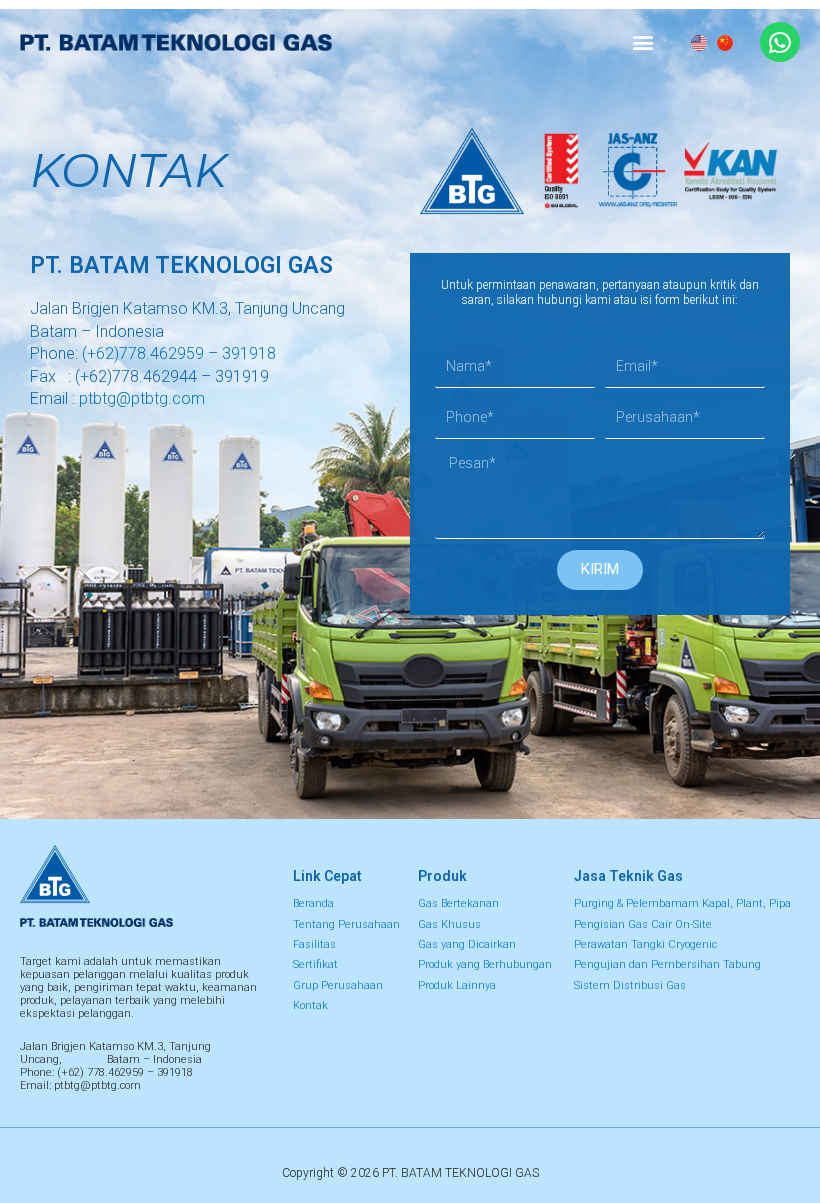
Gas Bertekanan (458, 903)
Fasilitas (314, 944)
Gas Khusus (449, 924)
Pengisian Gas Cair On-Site (643, 924)
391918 (249, 353)
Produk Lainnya (457, 985)
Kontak (310, 1005)
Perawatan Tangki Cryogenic (645, 944)
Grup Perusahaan (338, 985)
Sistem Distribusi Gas (630, 985)
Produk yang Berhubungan (485, 964)
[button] (643, 42)
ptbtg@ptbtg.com (142, 398)
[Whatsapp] (780, 42)
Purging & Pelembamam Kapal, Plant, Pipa (682, 903)
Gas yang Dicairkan (467, 944)
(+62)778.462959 (143, 353)
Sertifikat (315, 964)
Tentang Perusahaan (346, 924)
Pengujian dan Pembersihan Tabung (667, 964)
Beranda (313, 903)
